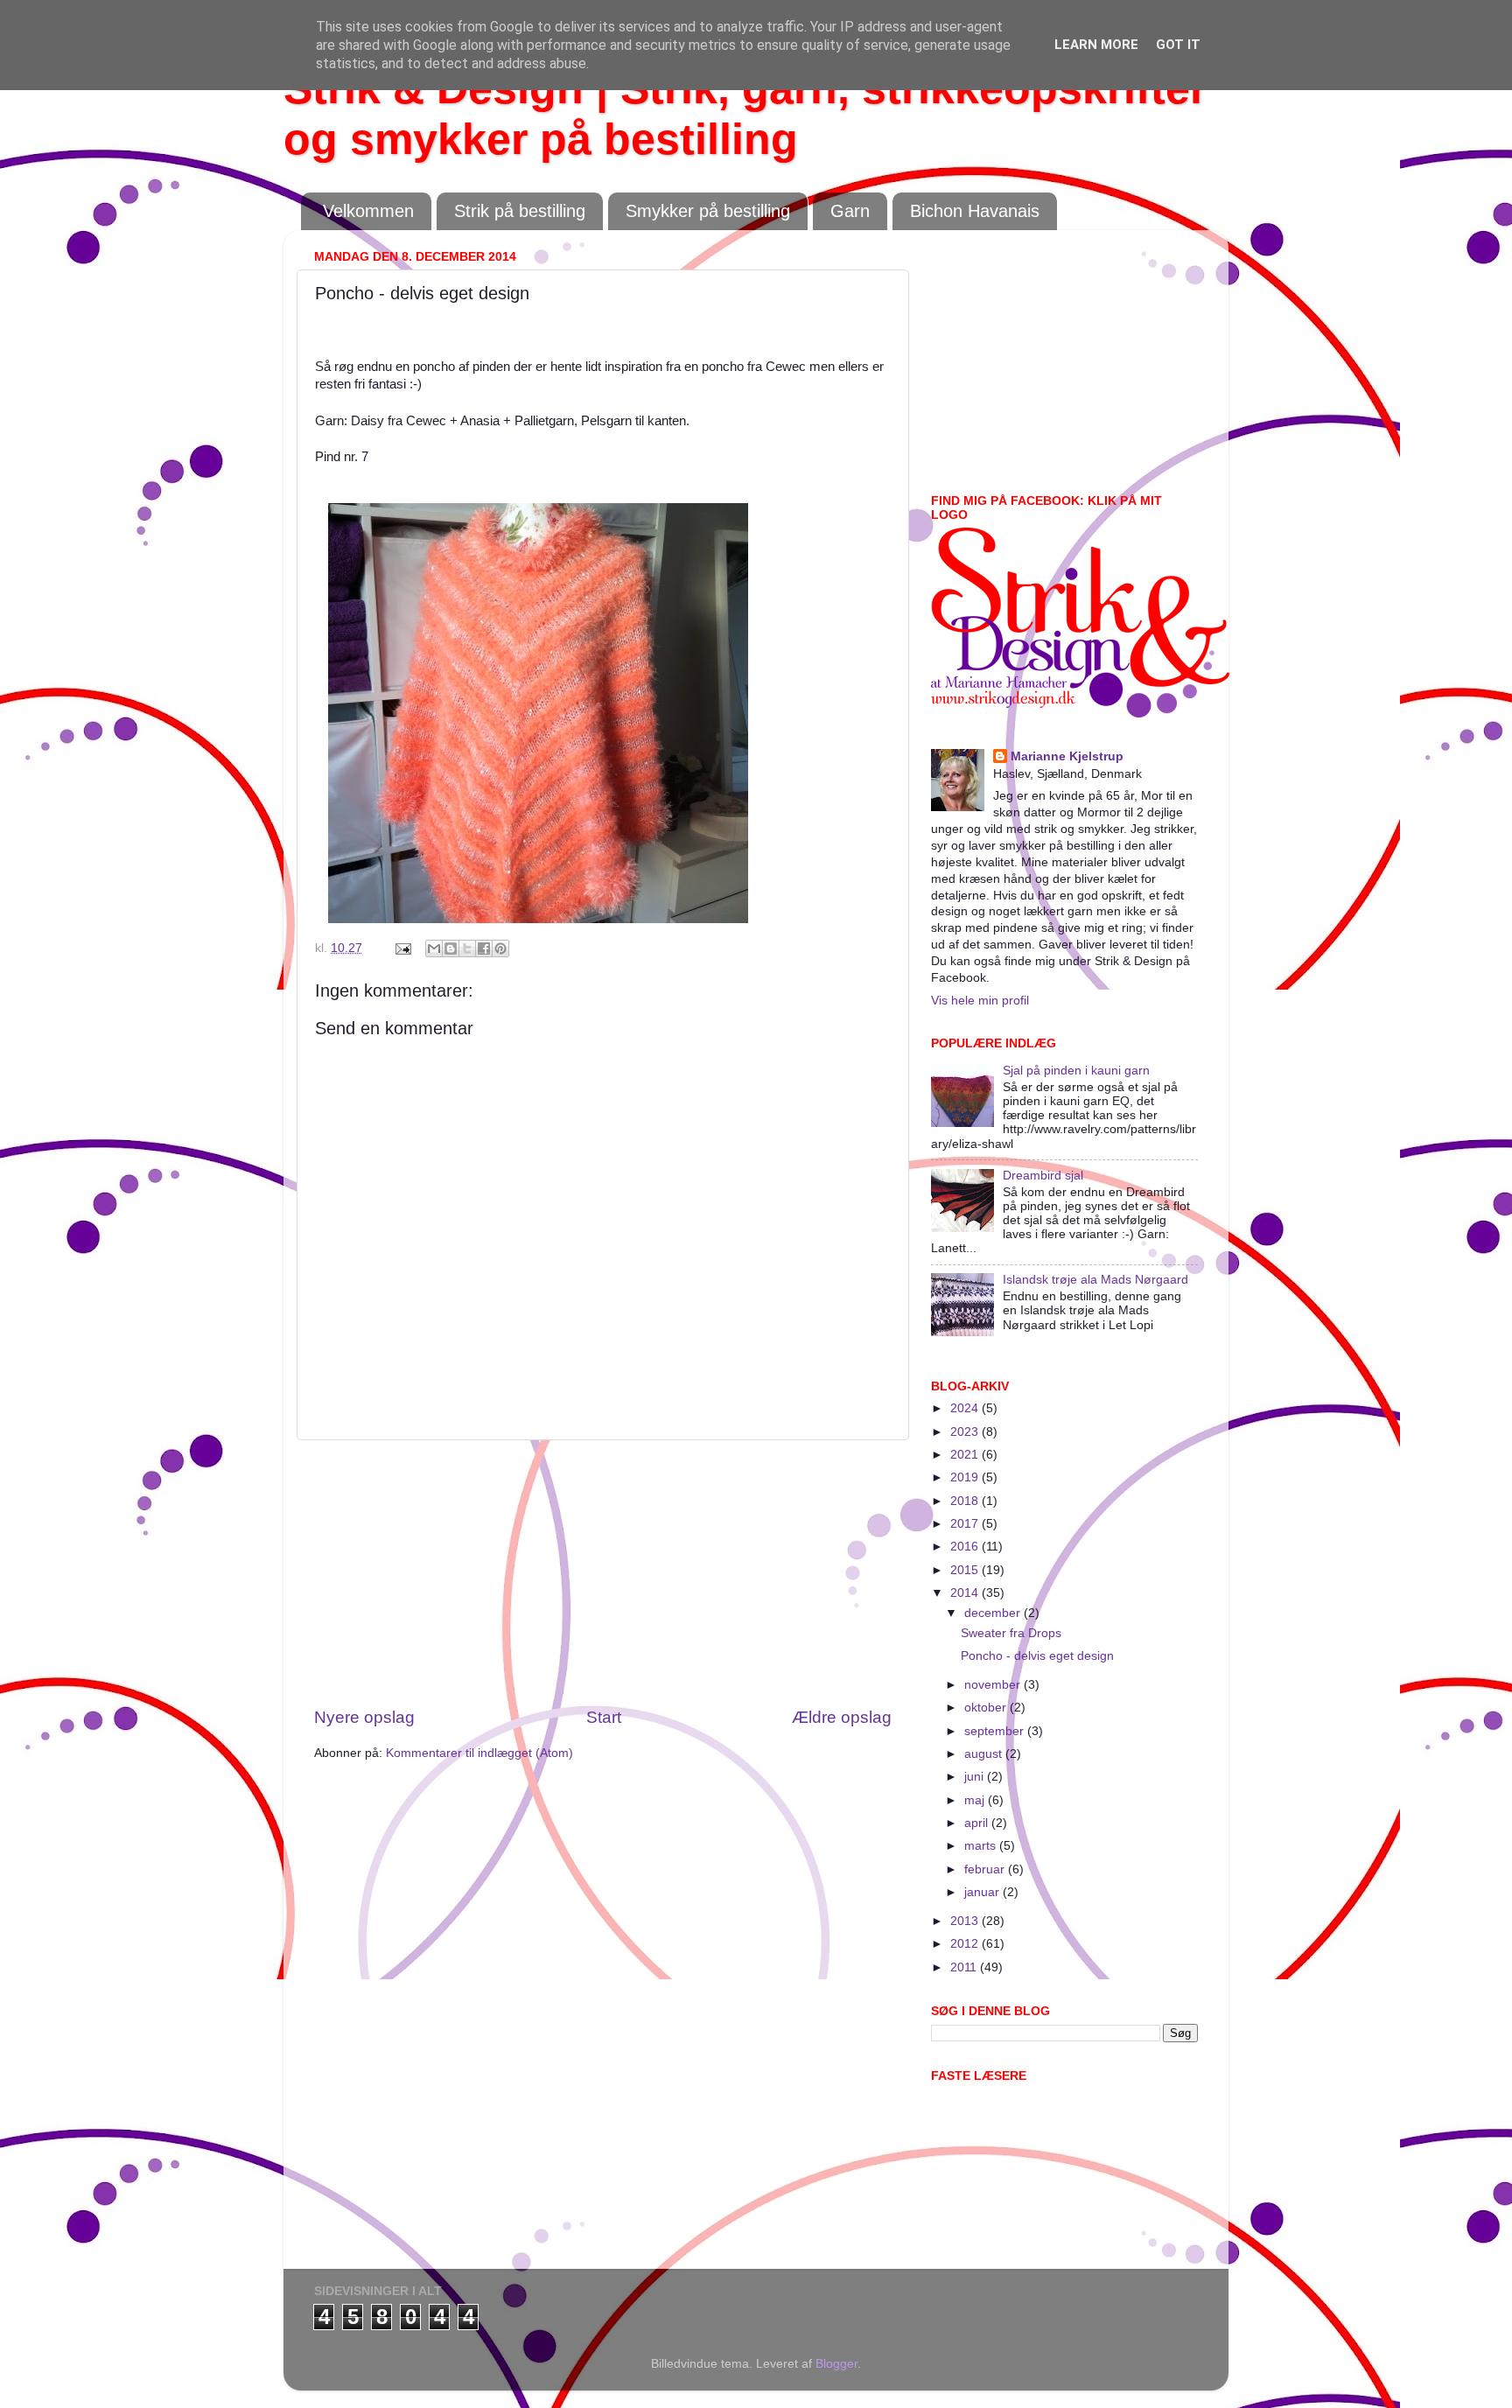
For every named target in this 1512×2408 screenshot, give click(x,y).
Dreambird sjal (1043, 1176)
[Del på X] (467, 948)
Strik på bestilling (520, 211)
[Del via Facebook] (484, 948)
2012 (966, 1944)
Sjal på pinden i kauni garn (1076, 1071)
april (978, 1823)
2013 (966, 1921)
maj (976, 1800)
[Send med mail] (434, 948)
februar (986, 1869)
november (994, 1685)
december (994, 1613)
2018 (966, 1501)
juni (976, 1777)
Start (604, 1717)
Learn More (1096, 45)
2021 (966, 1455)
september (996, 1731)
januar (983, 1892)
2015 (966, 1570)
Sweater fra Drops (1011, 1633)
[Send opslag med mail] (402, 948)
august (985, 1754)
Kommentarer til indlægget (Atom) (479, 1753)
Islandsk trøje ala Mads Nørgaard (1095, 1280)
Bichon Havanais (975, 211)
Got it (1178, 45)
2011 (965, 1967)
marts (982, 1846)
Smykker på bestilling (708, 211)
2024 (966, 1408)
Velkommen (368, 211)
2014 (966, 1593)
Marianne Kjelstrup (1067, 756)
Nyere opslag (364, 1717)
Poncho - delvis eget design (1037, 1656)
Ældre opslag (842, 1717)
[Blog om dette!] (451, 948)
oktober (987, 1708)
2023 (966, 1432)
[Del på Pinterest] (500, 948)
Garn (850, 211)
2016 (966, 1547)
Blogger (836, 2364)
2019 (966, 1477)
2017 (966, 1524)
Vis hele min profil (980, 1001)
